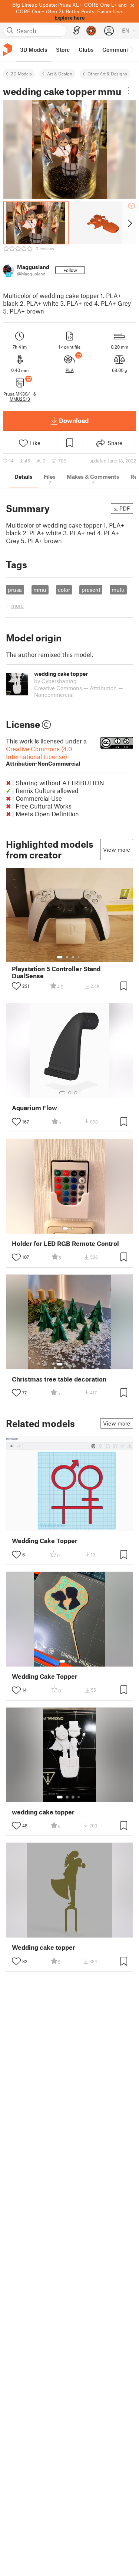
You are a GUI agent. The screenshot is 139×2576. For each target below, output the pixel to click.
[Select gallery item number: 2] (67, 957)
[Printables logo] (7, 50)
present (91, 590)
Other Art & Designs (107, 74)
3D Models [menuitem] (34, 50)
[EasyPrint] (77, 30)
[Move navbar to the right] (132, 50)
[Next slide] (129, 223)
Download (74, 420)
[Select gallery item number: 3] (73, 957)
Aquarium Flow (34, 1108)
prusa (15, 590)
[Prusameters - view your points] (91, 31)
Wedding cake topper (44, 1947)
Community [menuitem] (118, 50)
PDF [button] (125, 508)
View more (117, 850)
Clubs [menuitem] (86, 50)
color (64, 590)
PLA (70, 370)
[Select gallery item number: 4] (79, 957)
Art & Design (60, 74)
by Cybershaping (55, 681)
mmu (40, 590)
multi (118, 590)
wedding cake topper (43, 1812)
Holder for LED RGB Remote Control (65, 1243)
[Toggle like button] (16, 986)
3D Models (21, 74)
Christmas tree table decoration (59, 1379)
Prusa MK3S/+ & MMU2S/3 (20, 396)
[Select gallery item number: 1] (60, 957)
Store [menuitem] (63, 50)
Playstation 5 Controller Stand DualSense (56, 972)
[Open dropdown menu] (129, 91)
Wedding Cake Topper (45, 1541)
